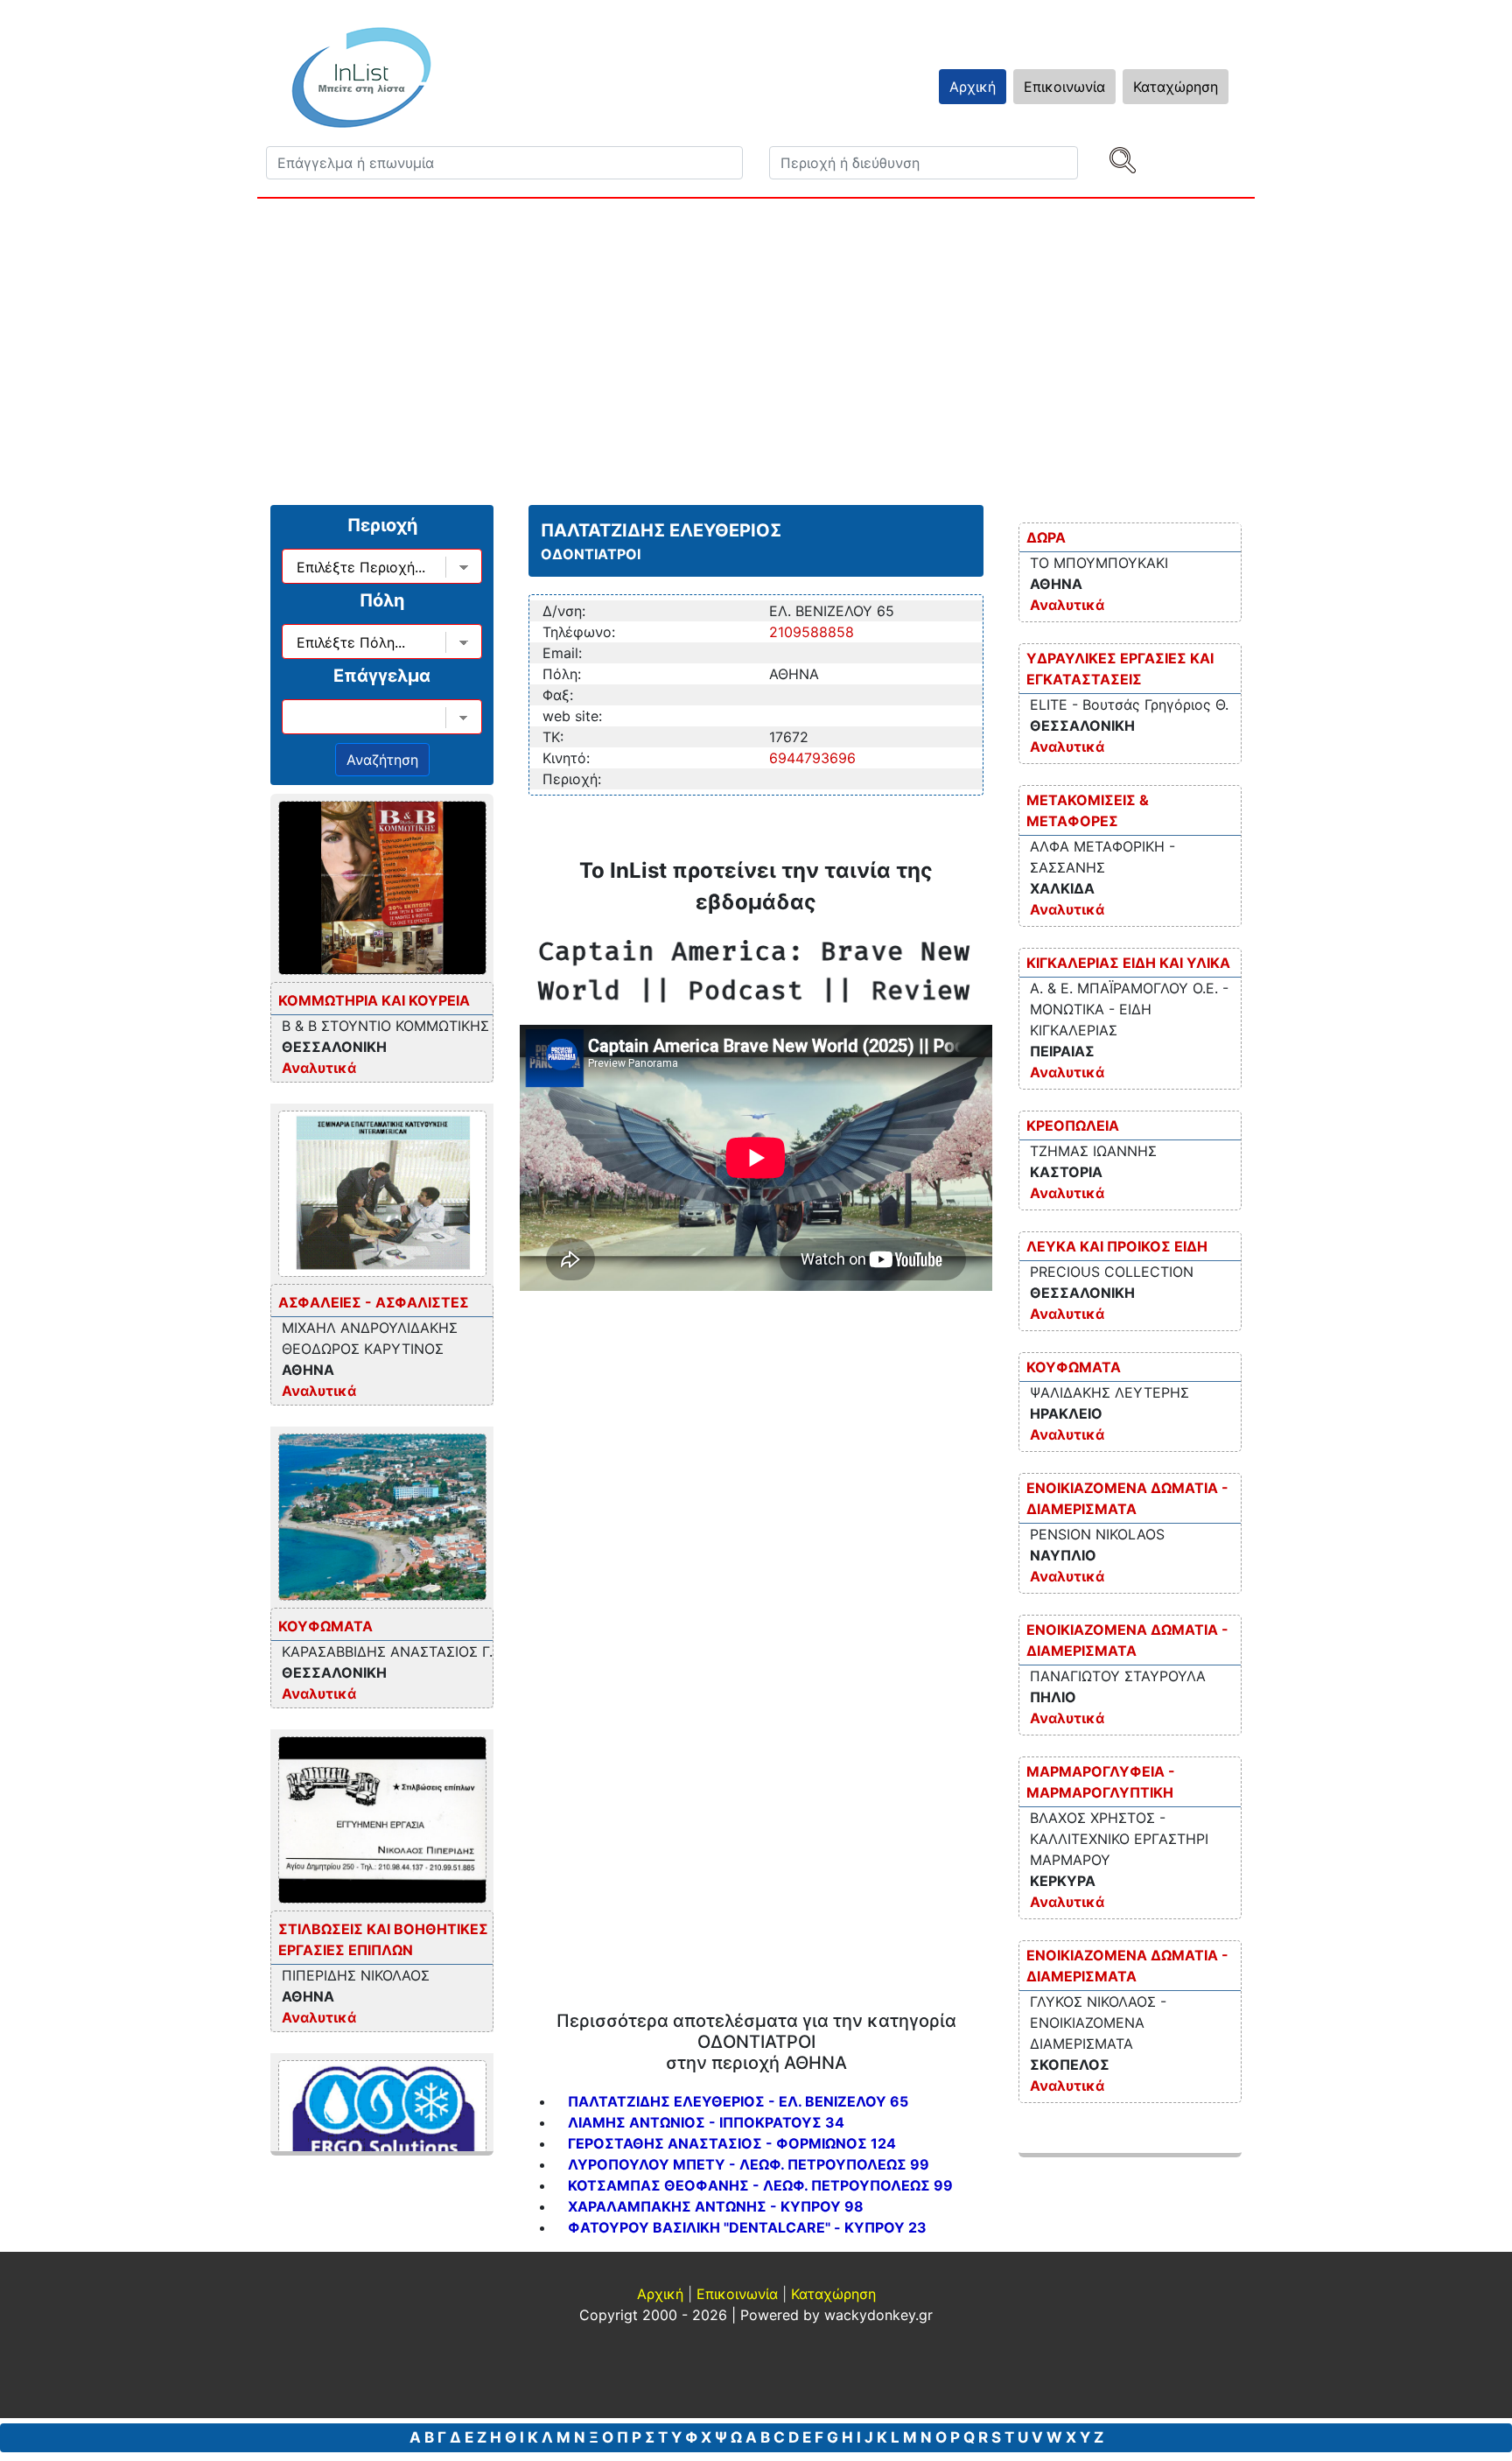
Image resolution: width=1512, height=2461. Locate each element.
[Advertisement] (782, 347)
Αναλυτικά (319, 1068)
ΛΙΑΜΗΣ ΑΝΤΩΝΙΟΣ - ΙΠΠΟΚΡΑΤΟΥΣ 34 (706, 2122)
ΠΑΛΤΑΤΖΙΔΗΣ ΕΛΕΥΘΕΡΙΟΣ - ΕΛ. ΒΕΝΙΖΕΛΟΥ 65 (738, 2101)
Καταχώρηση (1176, 87)
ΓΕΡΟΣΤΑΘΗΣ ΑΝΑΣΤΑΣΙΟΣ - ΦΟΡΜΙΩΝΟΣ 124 (732, 2143)
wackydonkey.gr (878, 2315)
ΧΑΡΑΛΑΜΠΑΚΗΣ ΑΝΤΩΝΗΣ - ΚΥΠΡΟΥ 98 (716, 2206)
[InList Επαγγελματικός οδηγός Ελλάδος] (361, 77)
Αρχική (973, 87)
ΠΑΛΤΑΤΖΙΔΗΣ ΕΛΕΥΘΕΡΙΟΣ (661, 530)
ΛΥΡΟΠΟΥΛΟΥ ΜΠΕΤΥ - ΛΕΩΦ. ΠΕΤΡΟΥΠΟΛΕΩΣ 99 (749, 2164)
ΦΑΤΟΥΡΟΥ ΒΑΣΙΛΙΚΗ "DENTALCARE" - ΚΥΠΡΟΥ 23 (747, 2227)
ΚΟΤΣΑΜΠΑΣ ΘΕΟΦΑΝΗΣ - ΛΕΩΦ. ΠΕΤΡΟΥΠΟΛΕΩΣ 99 (760, 2185)
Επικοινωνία (1064, 87)
